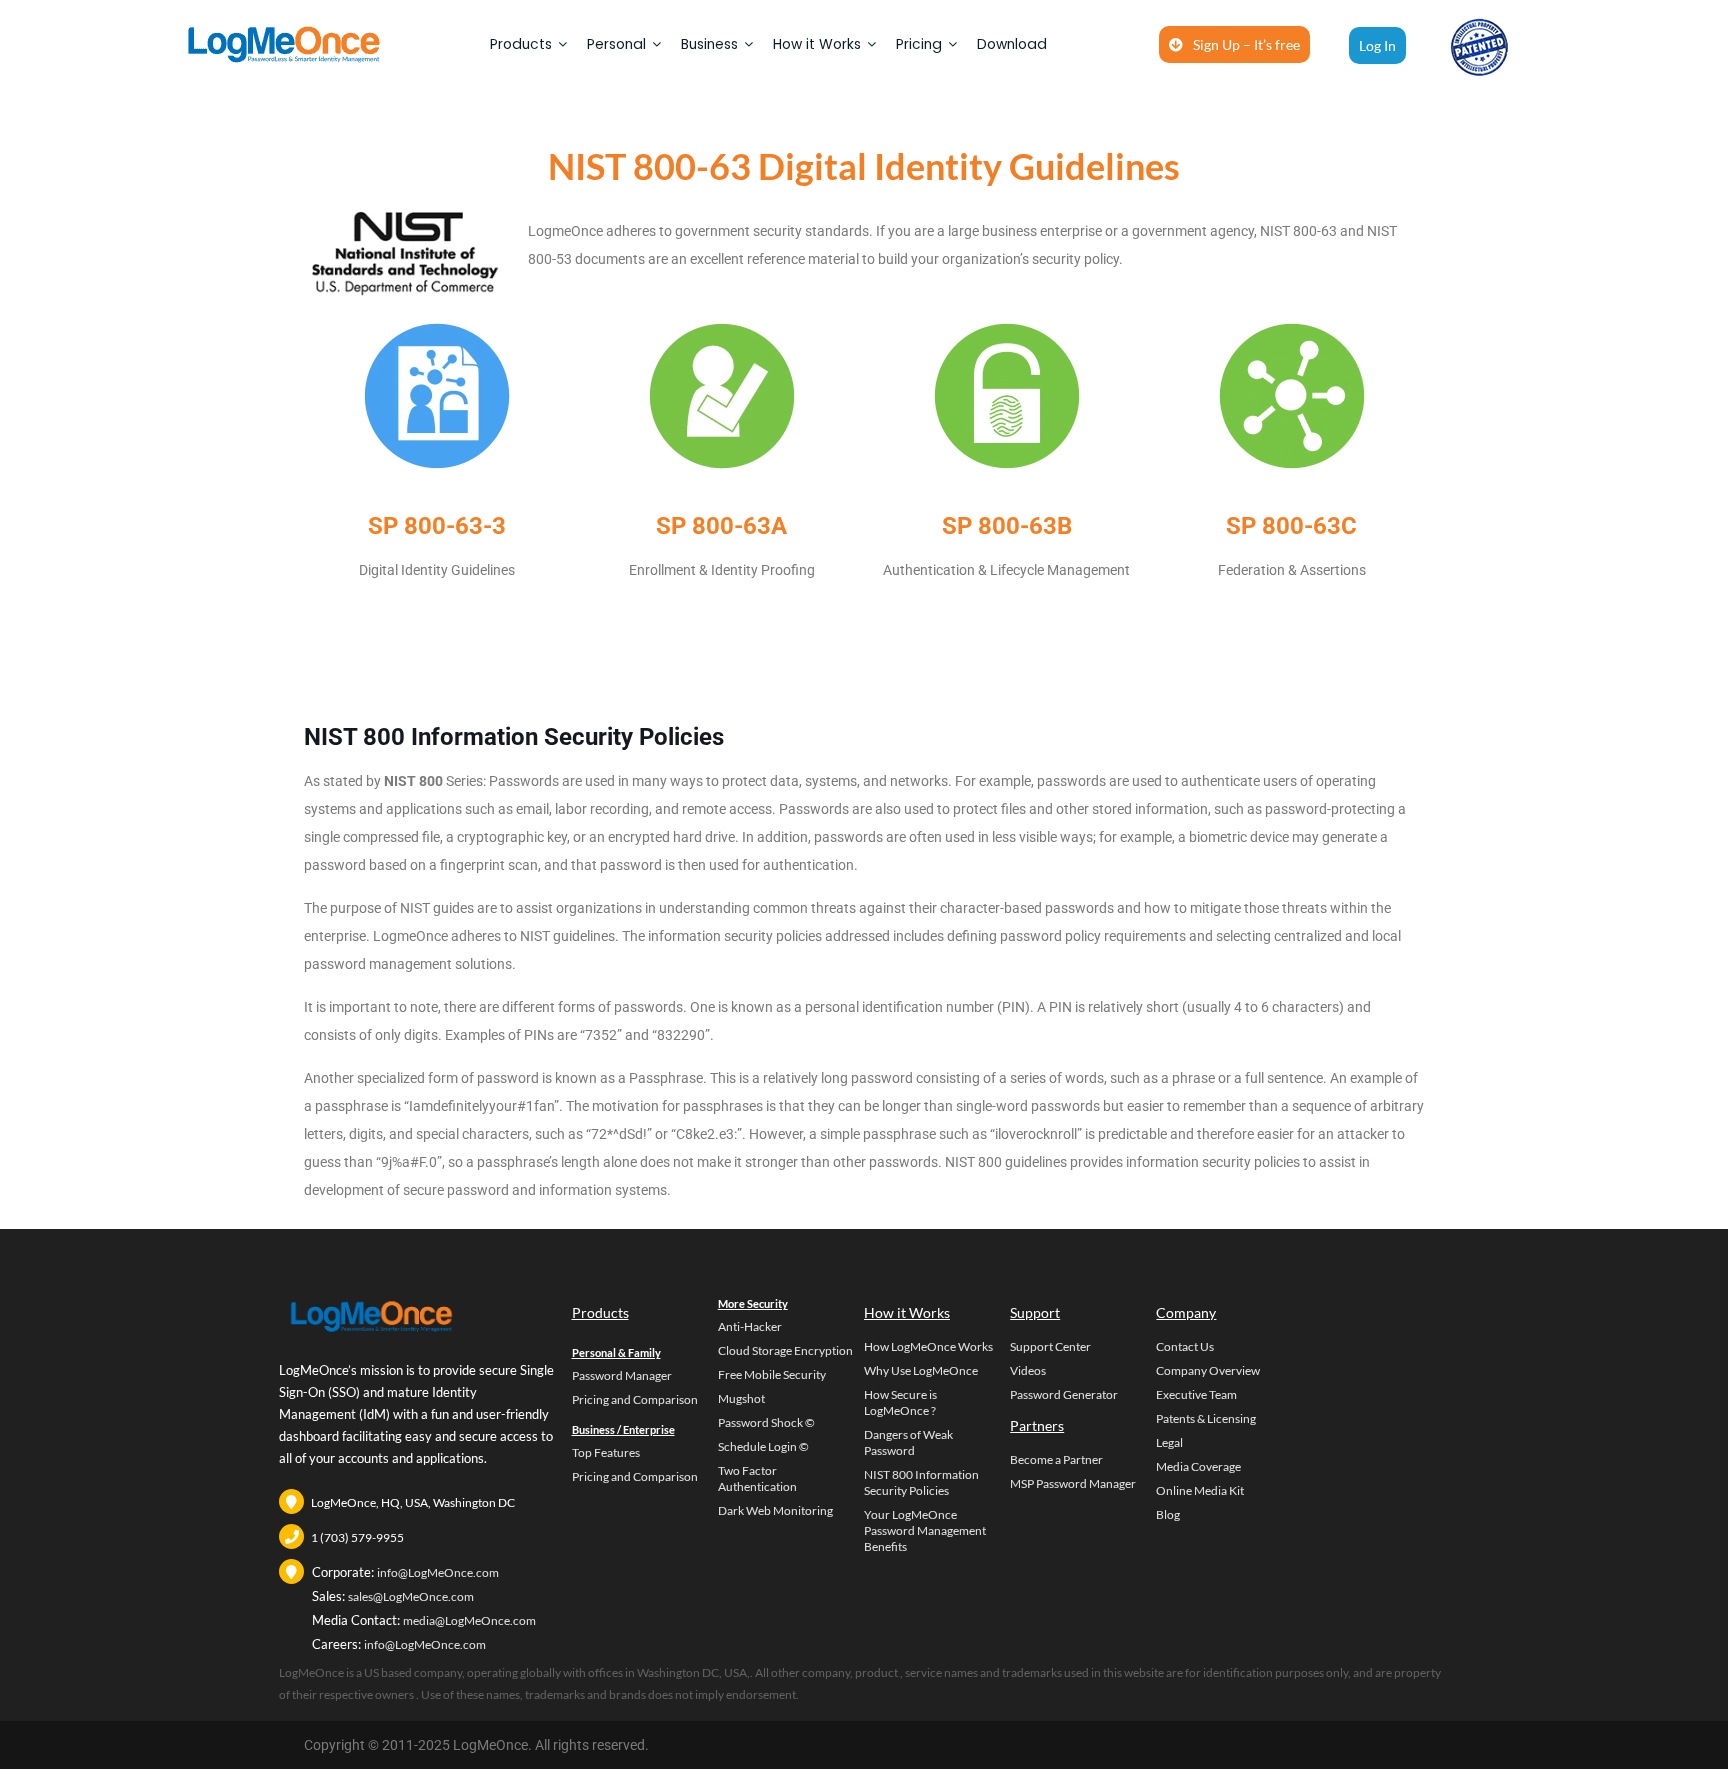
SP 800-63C (1291, 526)
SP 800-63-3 (437, 526)
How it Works (817, 44)
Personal (616, 44)
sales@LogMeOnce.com (411, 1596)
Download (1012, 44)
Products (521, 44)
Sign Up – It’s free (1246, 44)
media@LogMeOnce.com (469, 1620)
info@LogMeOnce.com (438, 1572)
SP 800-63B (1007, 526)
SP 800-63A (721, 526)
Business (709, 44)
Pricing (919, 44)
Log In (1377, 45)
